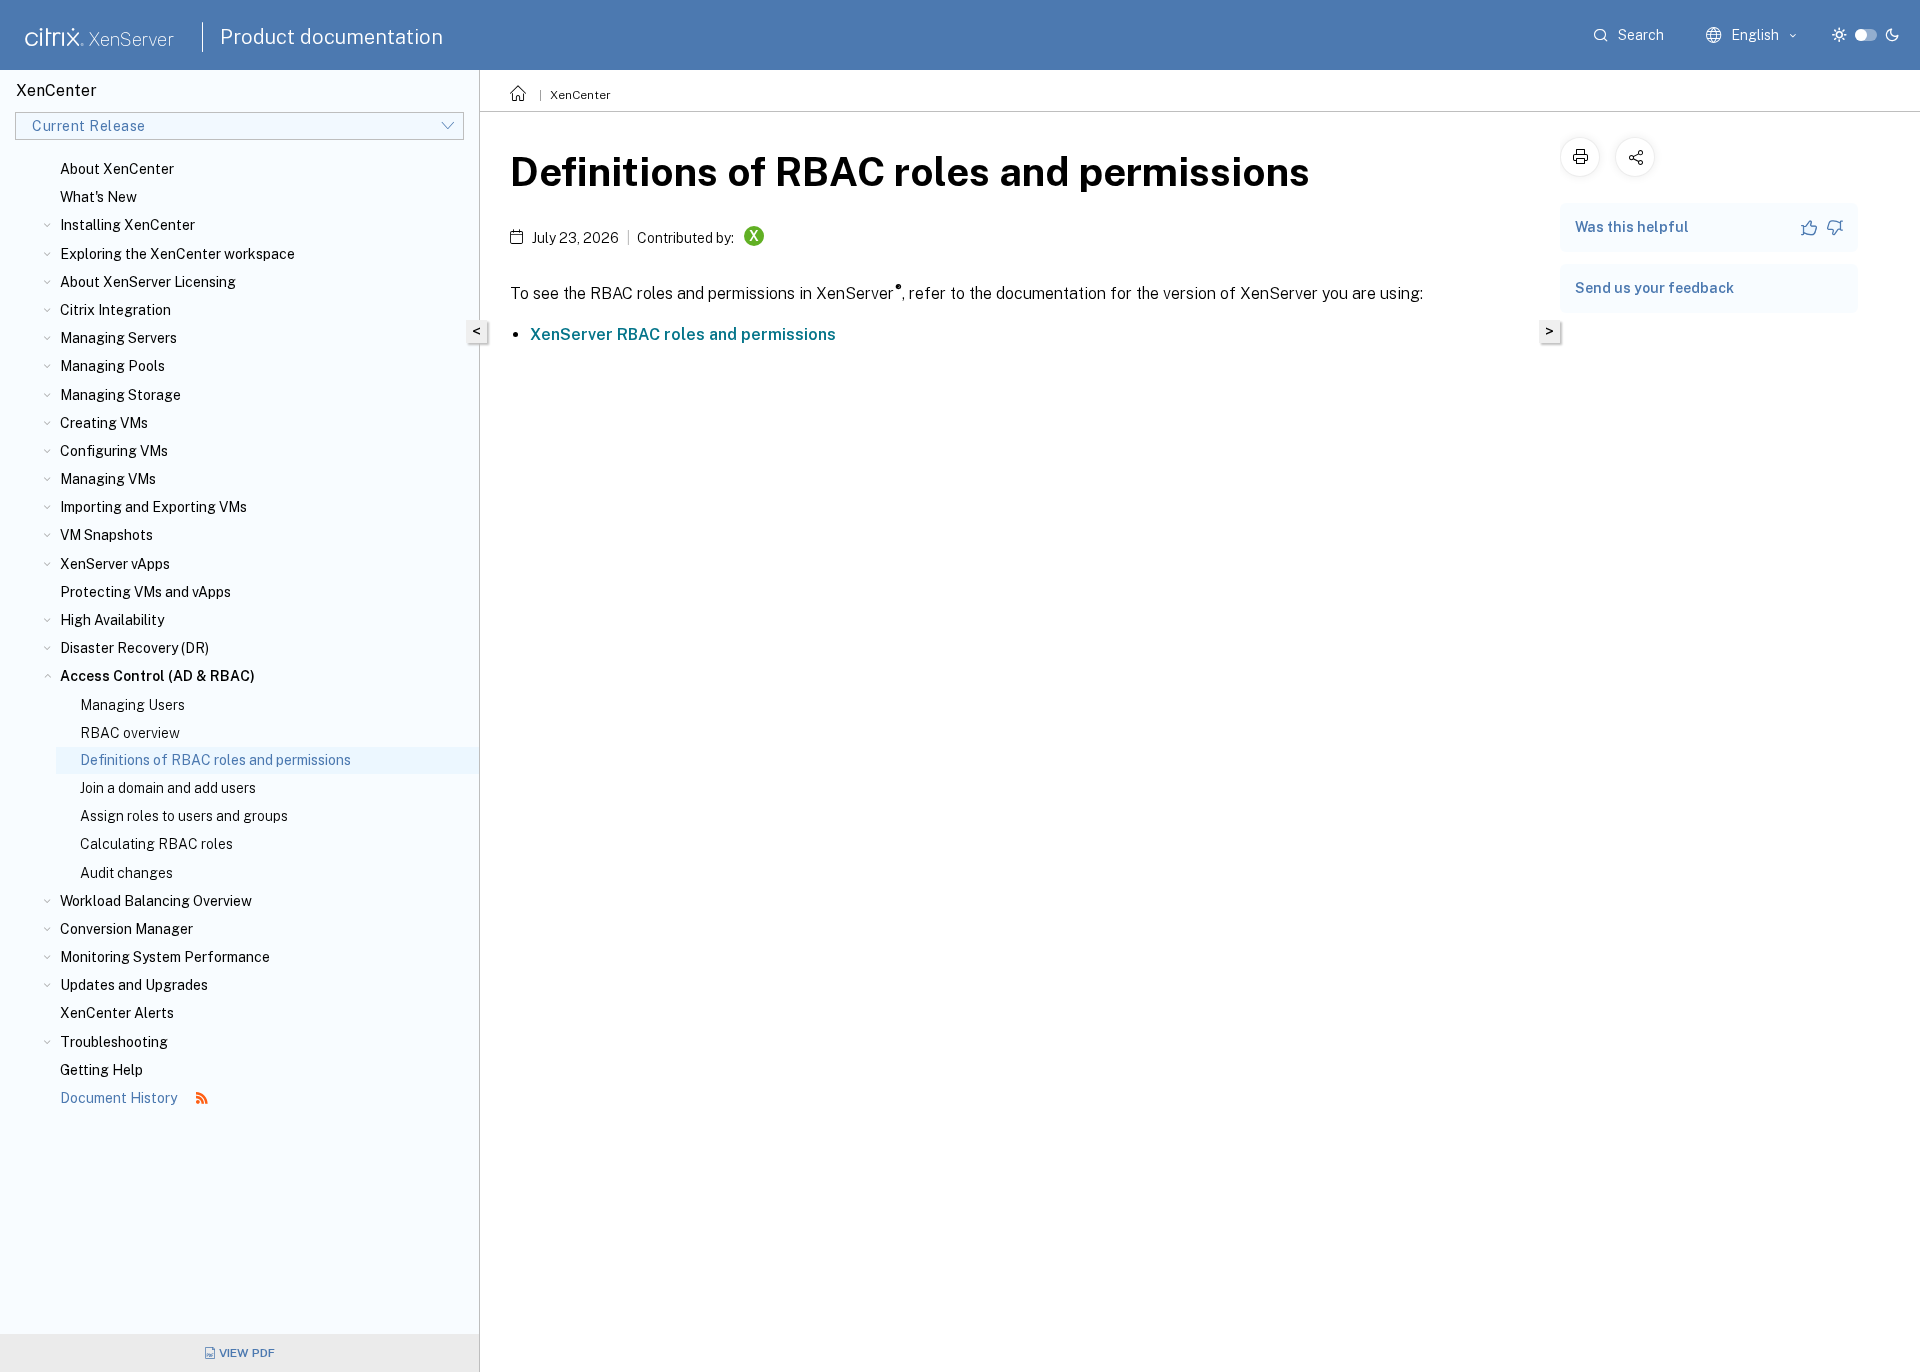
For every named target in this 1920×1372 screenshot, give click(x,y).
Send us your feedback (1654, 288)
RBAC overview (130, 733)
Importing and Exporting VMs (153, 507)
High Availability (112, 620)
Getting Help (101, 1070)
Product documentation (331, 37)
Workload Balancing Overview (156, 901)
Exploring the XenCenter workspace (177, 254)
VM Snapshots (106, 535)
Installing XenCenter (127, 225)
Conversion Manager (126, 929)
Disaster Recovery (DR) (134, 648)
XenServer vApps (115, 564)
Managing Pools (112, 366)
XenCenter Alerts (117, 1013)
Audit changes (126, 873)
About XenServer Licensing (148, 282)
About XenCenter (117, 169)
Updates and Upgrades (134, 985)
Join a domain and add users (168, 788)
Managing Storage (120, 395)
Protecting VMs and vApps (145, 592)
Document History (120, 1098)
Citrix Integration (115, 310)
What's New (98, 197)
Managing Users (132, 705)
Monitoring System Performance (165, 957)
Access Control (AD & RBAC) (157, 676)
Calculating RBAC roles (156, 844)
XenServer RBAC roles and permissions (683, 334)
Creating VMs (104, 423)
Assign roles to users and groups (184, 816)
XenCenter (580, 95)
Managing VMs (108, 479)
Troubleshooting (114, 1042)
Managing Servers (118, 338)
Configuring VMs (114, 451)
